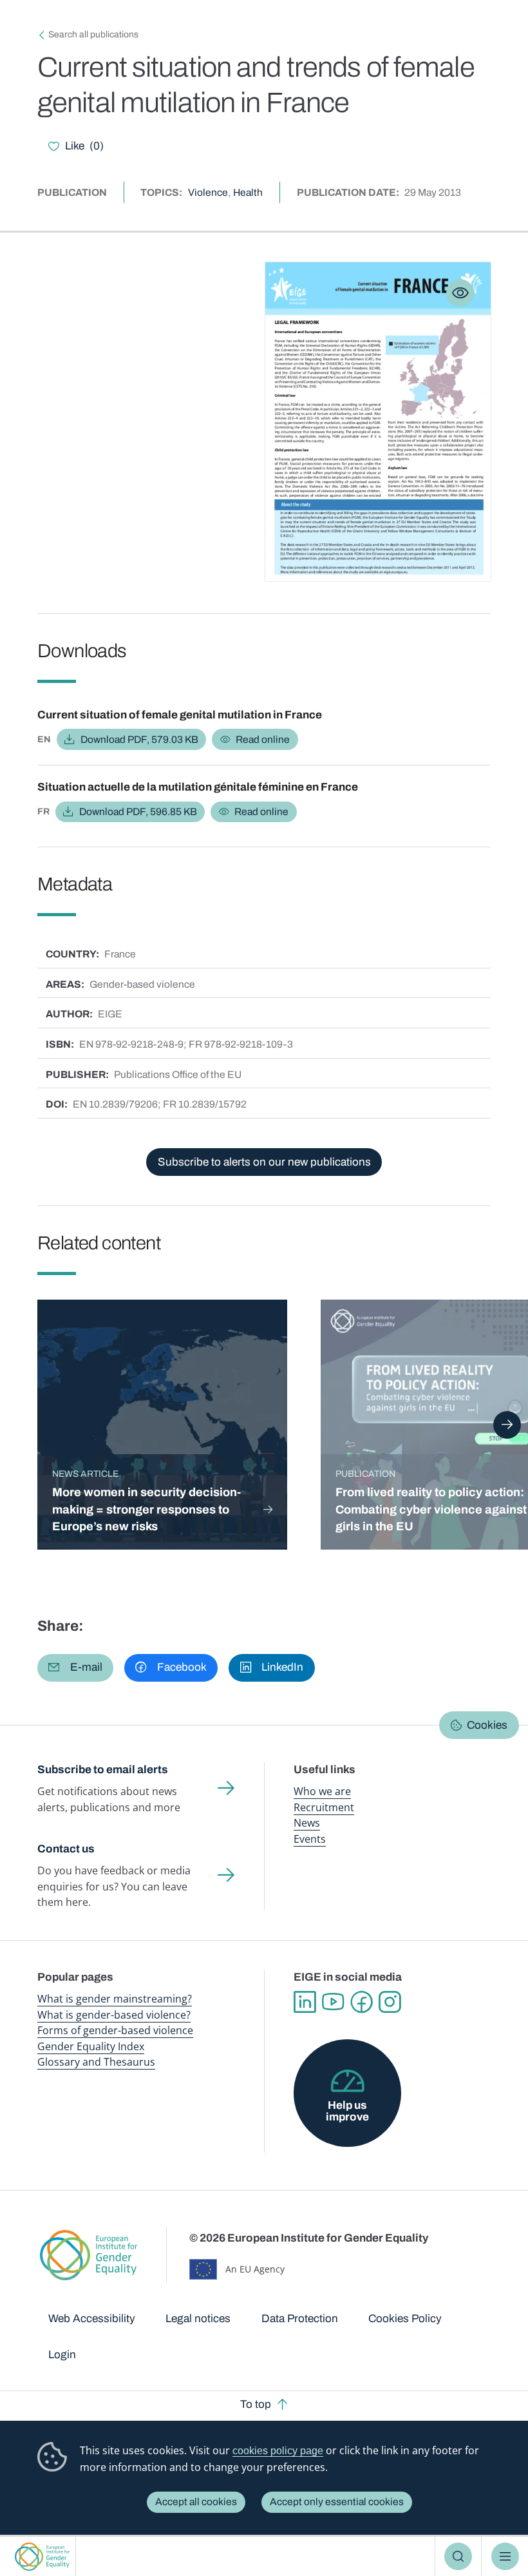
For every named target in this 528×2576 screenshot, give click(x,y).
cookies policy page (278, 2451)
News (307, 1823)
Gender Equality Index (91, 2046)
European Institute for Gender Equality (42, 2556)
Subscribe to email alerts (103, 1770)
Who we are (322, 1791)
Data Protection (300, 2319)
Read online (263, 739)
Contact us (66, 1849)
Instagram (390, 2002)
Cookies (487, 1725)
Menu (505, 2556)
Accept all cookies (196, 2502)
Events (310, 1839)
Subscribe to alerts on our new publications (264, 1162)
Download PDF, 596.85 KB (138, 812)
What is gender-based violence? (114, 2015)
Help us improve (347, 2111)
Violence (208, 192)
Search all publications (93, 34)
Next (507, 1425)
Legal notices (198, 2319)
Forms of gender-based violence (115, 2030)
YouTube (333, 2002)
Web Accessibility (92, 2319)
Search (458, 2556)
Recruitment (324, 1807)
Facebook (361, 2002)
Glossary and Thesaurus (96, 2062)
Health (248, 192)
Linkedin (305, 2002)
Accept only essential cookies (337, 2502)
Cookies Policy (405, 2319)
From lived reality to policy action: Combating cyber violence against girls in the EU (431, 1509)
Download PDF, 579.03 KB (139, 739)
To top (256, 2404)
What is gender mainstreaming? (115, 1999)
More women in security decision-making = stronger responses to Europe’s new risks (146, 1509)
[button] (75, 1668)
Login (62, 2355)
